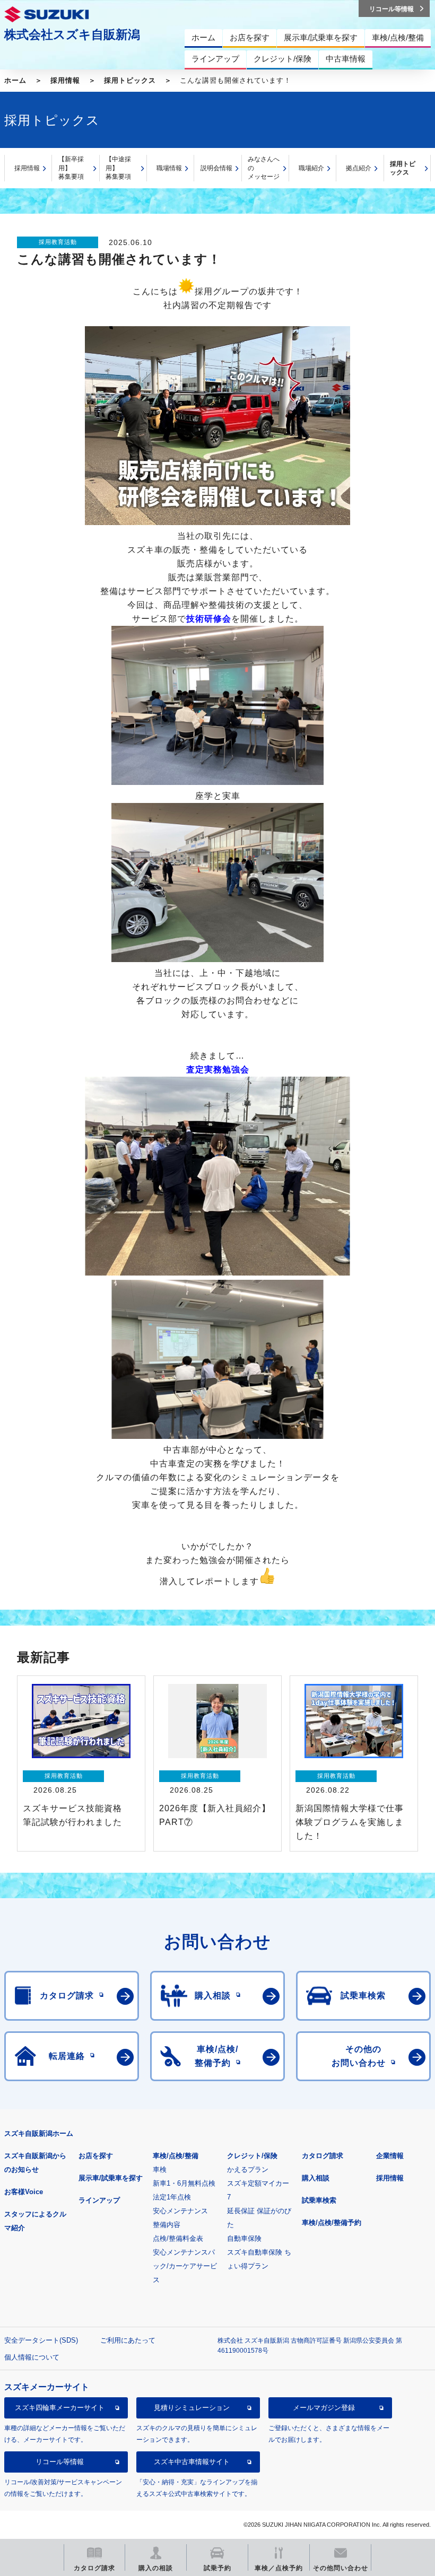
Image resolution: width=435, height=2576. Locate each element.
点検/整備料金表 (178, 2238)
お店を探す (96, 2156)
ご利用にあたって (128, 2340)
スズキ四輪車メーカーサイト (60, 2408)
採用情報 (65, 80)
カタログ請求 (323, 2156)
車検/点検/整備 (176, 2156)
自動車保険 (244, 2238)
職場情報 (169, 168)
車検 (160, 2169)
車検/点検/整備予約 (332, 2223)
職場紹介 (311, 168)
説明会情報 (216, 168)
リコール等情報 (60, 2462)
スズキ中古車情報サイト (192, 2462)
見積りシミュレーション (192, 2408)
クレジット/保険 (252, 2156)
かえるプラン (248, 2169)
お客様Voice (24, 2192)
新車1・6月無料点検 (184, 2183)
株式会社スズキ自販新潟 (72, 34)
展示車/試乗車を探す (111, 2178)
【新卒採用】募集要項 (71, 168)
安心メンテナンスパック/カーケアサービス (185, 2266)
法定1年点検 (172, 2197)
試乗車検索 (319, 2200)
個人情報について (32, 2357)
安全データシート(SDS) (41, 2340)
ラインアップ (99, 2200)
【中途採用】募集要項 (118, 168)
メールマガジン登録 (324, 2408)
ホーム (15, 80)
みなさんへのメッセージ (264, 168)
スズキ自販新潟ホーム (39, 2133)
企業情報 (390, 2156)
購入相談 (316, 2178)
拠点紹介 (359, 168)
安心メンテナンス (180, 2211)
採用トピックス (130, 80)
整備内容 (167, 2225)
